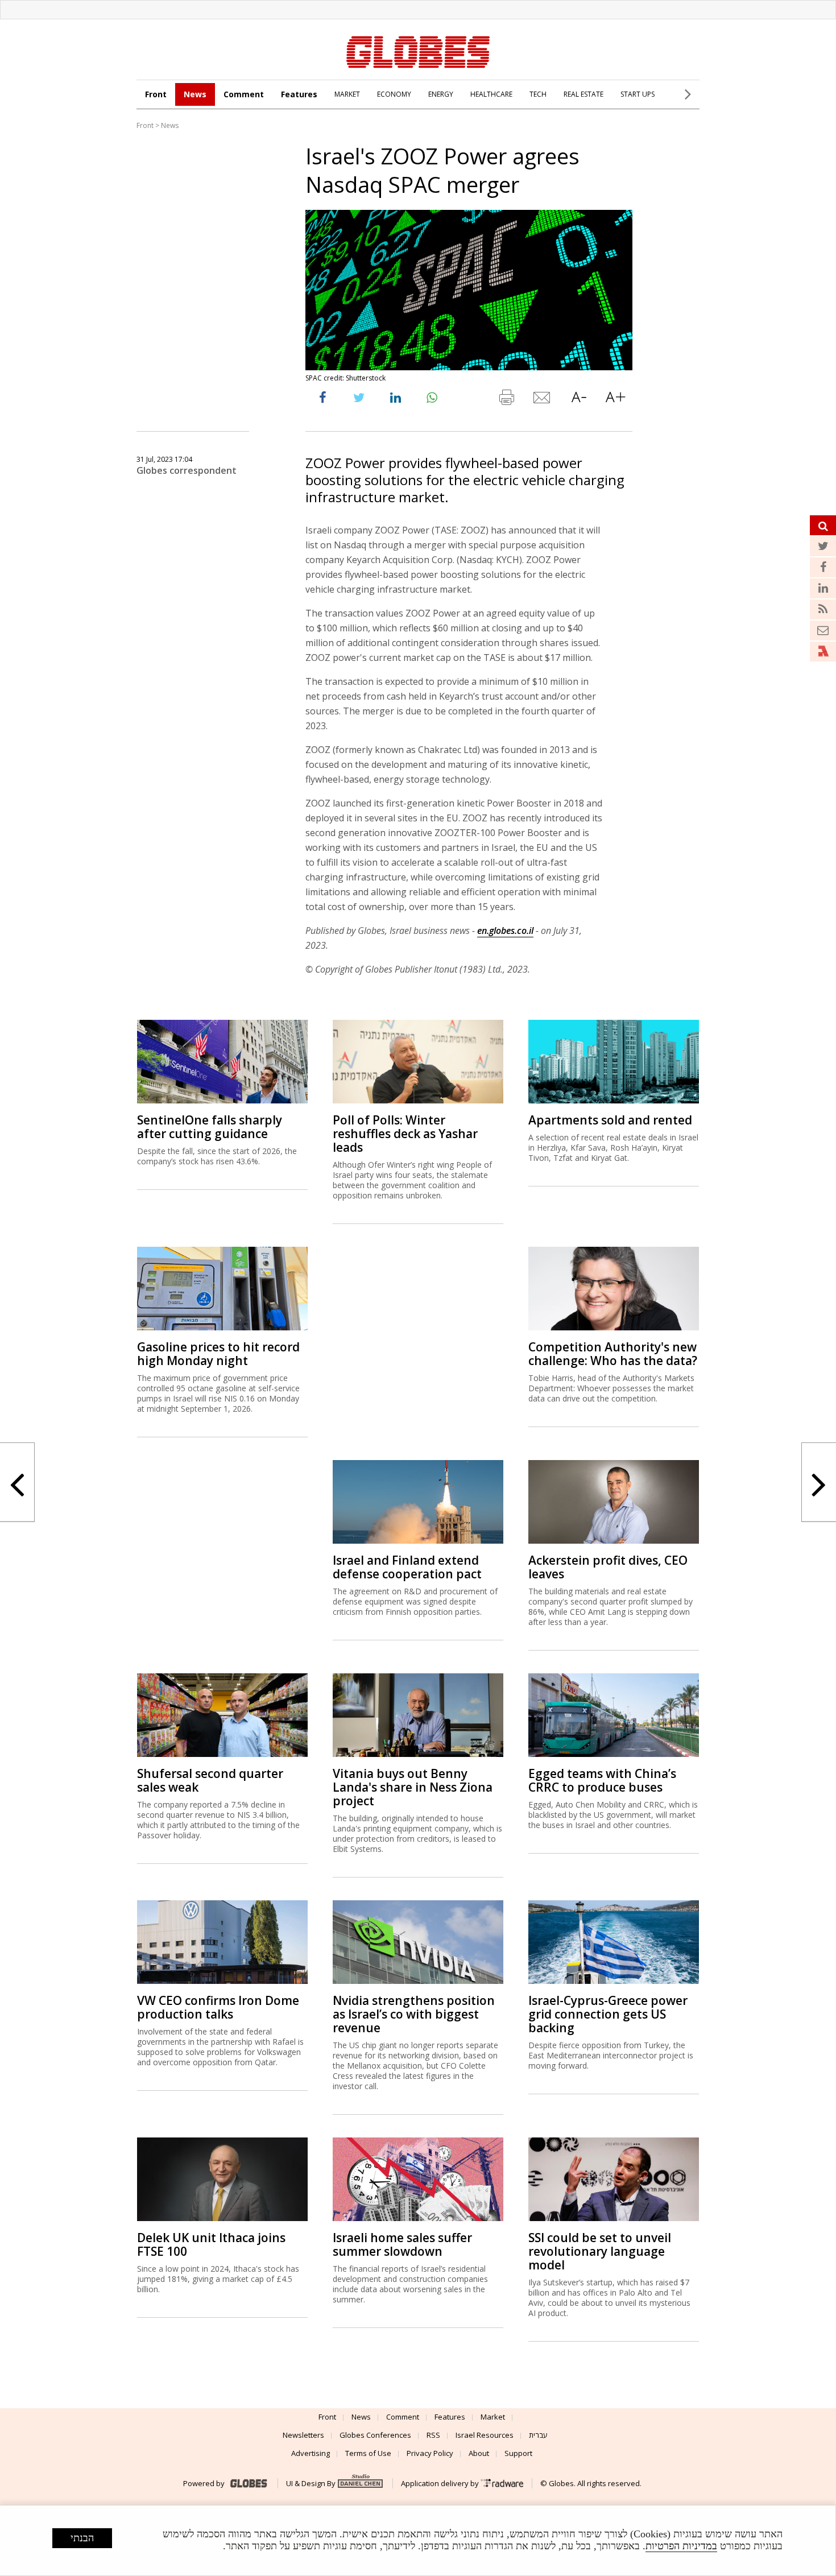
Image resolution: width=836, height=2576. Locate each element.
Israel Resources (485, 2435)
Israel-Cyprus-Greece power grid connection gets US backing (608, 2014)
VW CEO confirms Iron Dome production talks (218, 2007)
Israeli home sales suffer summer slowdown (402, 2244)
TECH (538, 94)
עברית (538, 2435)
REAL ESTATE (583, 94)
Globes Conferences (375, 2435)
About (479, 2453)
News (195, 94)
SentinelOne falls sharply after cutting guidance (210, 1127)
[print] (506, 400)
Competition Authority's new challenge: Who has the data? (613, 1354)
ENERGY (441, 94)
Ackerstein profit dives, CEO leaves (608, 1567)
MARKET (347, 94)
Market (493, 2417)
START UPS (638, 94)
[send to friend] (543, 400)
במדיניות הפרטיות (681, 2546)
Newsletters (303, 2435)
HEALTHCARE (491, 94)
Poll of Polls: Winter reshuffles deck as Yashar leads (405, 1134)
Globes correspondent (187, 470)
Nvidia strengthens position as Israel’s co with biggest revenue (414, 2014)
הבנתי (82, 2538)
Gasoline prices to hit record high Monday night (218, 1354)
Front (156, 94)
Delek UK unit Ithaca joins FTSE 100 (211, 2244)
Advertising (311, 2453)
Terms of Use (368, 2453)
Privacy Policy (430, 2453)
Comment (244, 94)
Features (299, 94)
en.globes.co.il (505, 931)
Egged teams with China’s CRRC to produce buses (602, 1780)
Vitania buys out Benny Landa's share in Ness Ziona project (413, 1787)
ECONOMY (394, 94)
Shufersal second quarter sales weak (210, 1780)
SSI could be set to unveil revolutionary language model (600, 2251)
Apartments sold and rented (610, 1120)
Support (518, 2453)
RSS (433, 2435)
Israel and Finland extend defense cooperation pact (407, 1567)
